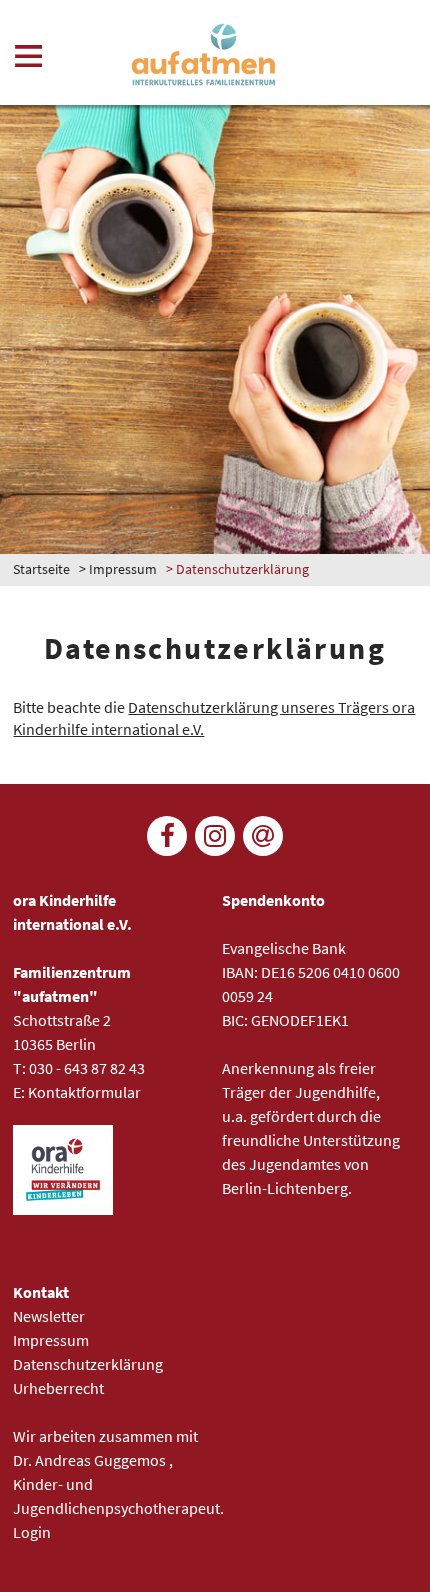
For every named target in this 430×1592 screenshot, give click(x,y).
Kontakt (41, 1292)
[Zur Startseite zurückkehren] (204, 55)
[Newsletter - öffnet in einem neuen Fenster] (263, 836)
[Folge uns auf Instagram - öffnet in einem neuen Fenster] (215, 836)
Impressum (123, 569)
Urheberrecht (58, 1388)
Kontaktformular (84, 1092)
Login (32, 1532)
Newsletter (49, 1316)
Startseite (41, 569)
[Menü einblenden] (29, 59)
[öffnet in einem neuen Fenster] (63, 1209)
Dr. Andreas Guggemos (91, 1460)
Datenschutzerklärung (88, 1364)
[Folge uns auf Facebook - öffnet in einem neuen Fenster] (167, 836)
